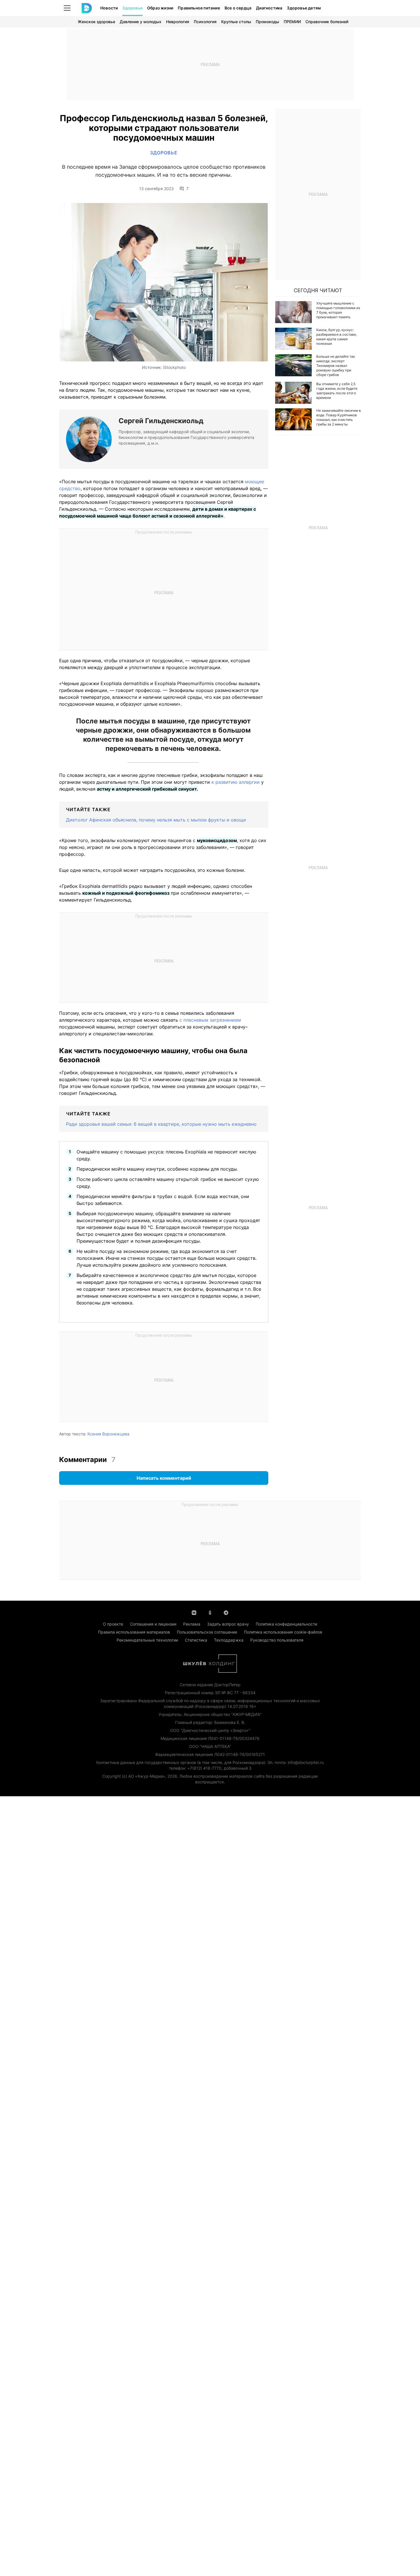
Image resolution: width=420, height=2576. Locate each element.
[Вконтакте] (194, 1612)
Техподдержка (229, 1640)
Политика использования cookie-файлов (283, 1632)
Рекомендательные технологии (147, 1640)
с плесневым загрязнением (210, 1020)
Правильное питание (199, 8)
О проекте (113, 1624)
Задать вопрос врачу (228, 1624)
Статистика (196, 1640)
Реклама (192, 1624)
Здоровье (132, 8)
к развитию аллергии (236, 782)
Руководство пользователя (277, 1640)
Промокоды (267, 22)
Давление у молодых (141, 22)
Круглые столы (236, 22)
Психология (205, 22)
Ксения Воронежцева (108, 1434)
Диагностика (269, 8)
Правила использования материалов (134, 1632)
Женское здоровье (96, 22)
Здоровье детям (304, 8)
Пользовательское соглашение (207, 1632)
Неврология (178, 22)
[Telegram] (226, 1612)
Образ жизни (160, 8)
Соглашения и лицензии (153, 1624)
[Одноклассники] (210, 1612)
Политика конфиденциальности (286, 1624)
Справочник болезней (327, 22)
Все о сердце (238, 8)
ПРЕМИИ (292, 22)
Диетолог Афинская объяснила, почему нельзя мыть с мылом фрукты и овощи (156, 820)
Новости (109, 8)
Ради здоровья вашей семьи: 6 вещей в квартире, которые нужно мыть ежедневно (161, 1124)
